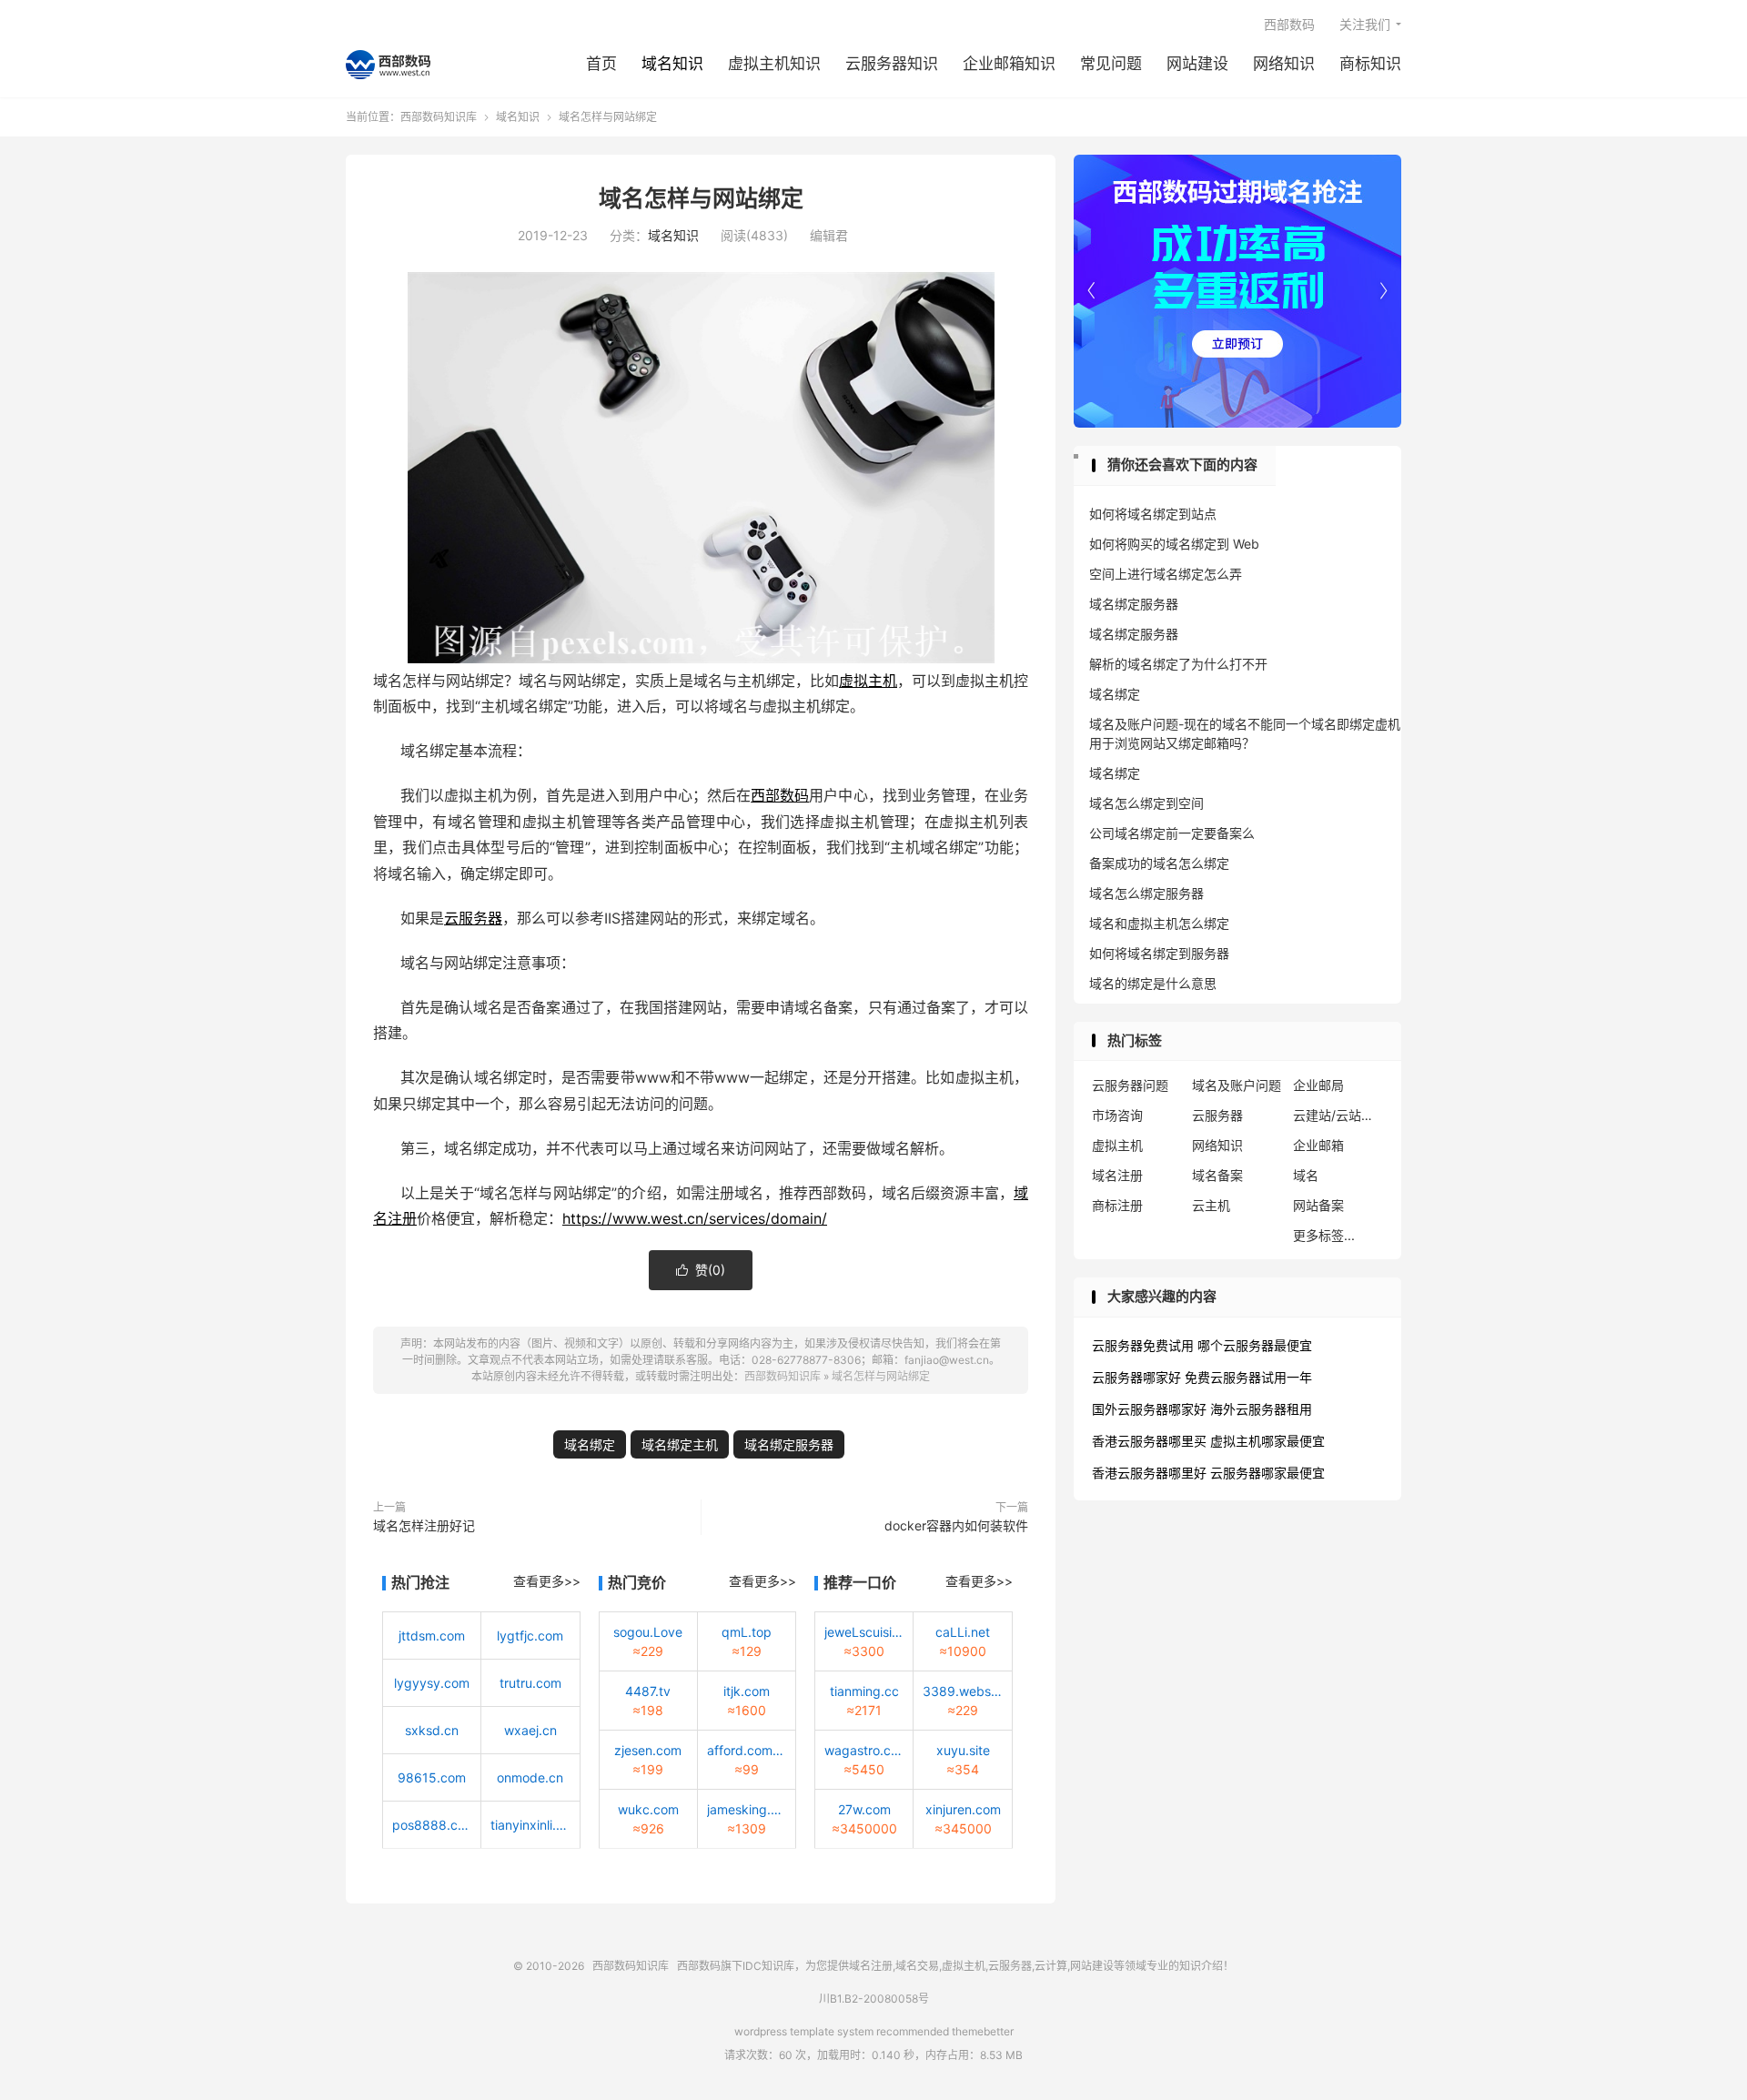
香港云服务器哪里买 (1149, 1441)
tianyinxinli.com (530, 1825)
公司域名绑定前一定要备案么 (1172, 833)
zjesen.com (648, 1750)
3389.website (962, 1691)
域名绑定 (590, 1444)
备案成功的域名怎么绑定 (1159, 863)
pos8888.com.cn (432, 1825)
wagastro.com (864, 1750)
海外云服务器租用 (1261, 1409)
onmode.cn (530, 1777)
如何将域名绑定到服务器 (1159, 953)
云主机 (1211, 1205)
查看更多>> (547, 1581)
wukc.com (648, 1809)
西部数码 (1289, 24)
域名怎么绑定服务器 (1146, 893)
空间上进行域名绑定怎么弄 (1166, 574)
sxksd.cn (432, 1730)
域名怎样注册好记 (424, 1525)
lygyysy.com (432, 1683)
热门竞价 (637, 1582)
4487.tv (648, 1691)
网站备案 (1318, 1205)
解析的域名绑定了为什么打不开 (1178, 664)
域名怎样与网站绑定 (701, 198)
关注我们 (1365, 24)
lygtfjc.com (530, 1636)
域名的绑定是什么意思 (1153, 983)
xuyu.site (963, 1750)
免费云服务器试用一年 (1248, 1377)
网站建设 (1197, 64)
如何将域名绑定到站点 (1153, 514)
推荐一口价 (860, 1582)
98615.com (432, 1777)
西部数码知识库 (388, 65)
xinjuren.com (963, 1809)
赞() (701, 1270)
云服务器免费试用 (1143, 1345)
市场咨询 (1117, 1115)
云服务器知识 (892, 64)
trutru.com (530, 1683)
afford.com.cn (747, 1750)
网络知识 (1284, 64)
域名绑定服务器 (789, 1444)
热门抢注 (420, 1582)
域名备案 (1217, 1175)
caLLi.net (963, 1632)
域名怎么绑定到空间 (1146, 803)
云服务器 (473, 918)
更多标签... (1324, 1235)
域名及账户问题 (1237, 1085)
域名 (1306, 1175)
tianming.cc (864, 1691)
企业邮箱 (1318, 1145)
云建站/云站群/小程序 (1338, 1115)
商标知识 (1370, 64)
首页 (601, 64)
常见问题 (1111, 64)
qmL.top (747, 1632)
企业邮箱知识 (1009, 64)
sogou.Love (648, 1632)
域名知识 (672, 64)
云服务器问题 (1130, 1085)
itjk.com (747, 1691)
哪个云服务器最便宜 (1255, 1345)
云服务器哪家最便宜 (1267, 1473)
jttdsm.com (432, 1636)
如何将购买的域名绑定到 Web (1174, 544)
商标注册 (1117, 1205)
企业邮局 (1318, 1085)
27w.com (864, 1809)
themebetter (983, 2031)
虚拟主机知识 (774, 64)
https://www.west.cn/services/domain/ (695, 1218)
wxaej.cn (530, 1730)
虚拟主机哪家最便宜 (1267, 1441)
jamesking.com (747, 1809)
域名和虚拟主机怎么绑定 (1159, 923)
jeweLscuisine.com (864, 1632)
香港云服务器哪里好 (1149, 1473)
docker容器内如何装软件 (956, 1525)
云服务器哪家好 (1136, 1377)
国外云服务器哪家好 (1149, 1409)
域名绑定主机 (680, 1444)
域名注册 (1117, 1175)
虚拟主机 (868, 681)
